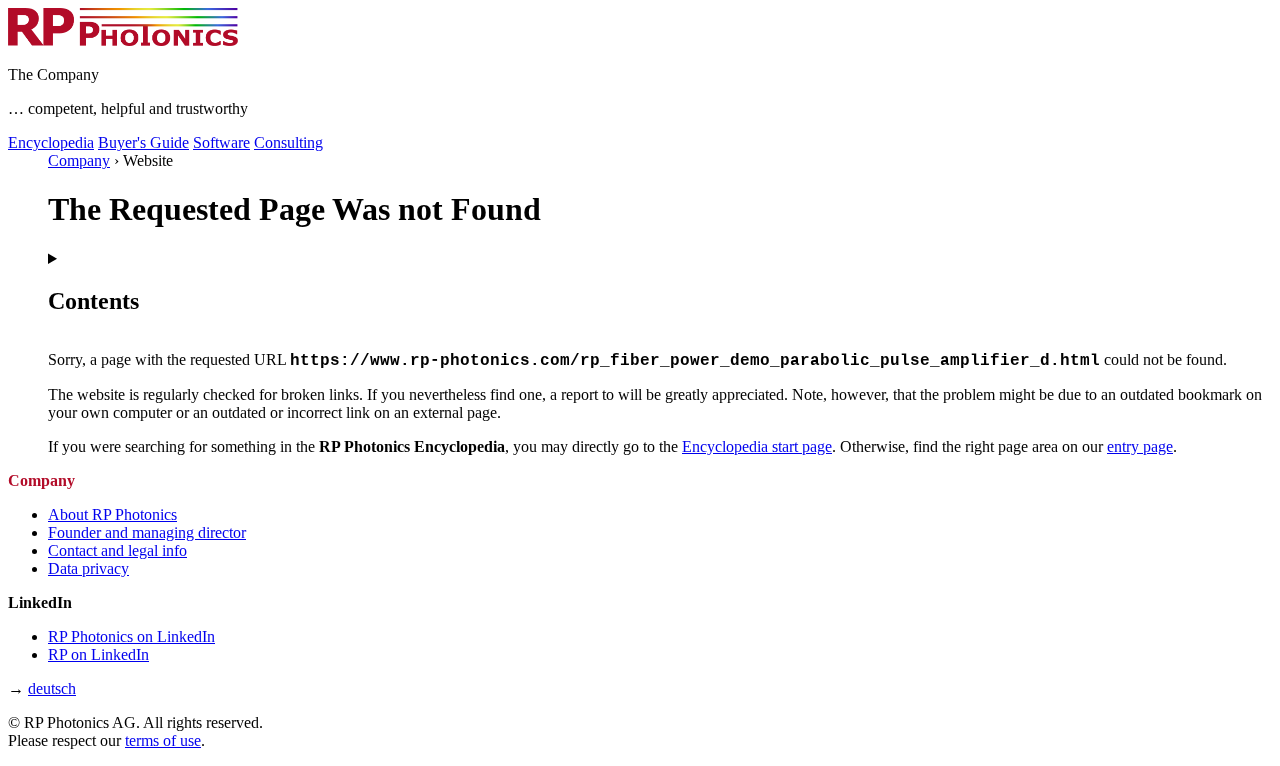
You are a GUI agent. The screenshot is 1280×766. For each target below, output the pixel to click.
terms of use (163, 740)
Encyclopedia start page (757, 446)
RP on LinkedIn (98, 654)
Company (79, 160)
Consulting (288, 142)
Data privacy (88, 568)
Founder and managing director (147, 532)
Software (221, 142)
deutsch (52, 688)
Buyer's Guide (143, 142)
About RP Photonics (112, 514)
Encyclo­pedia (51, 142)
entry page (1140, 446)
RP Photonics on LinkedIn (131, 636)
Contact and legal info (117, 550)
